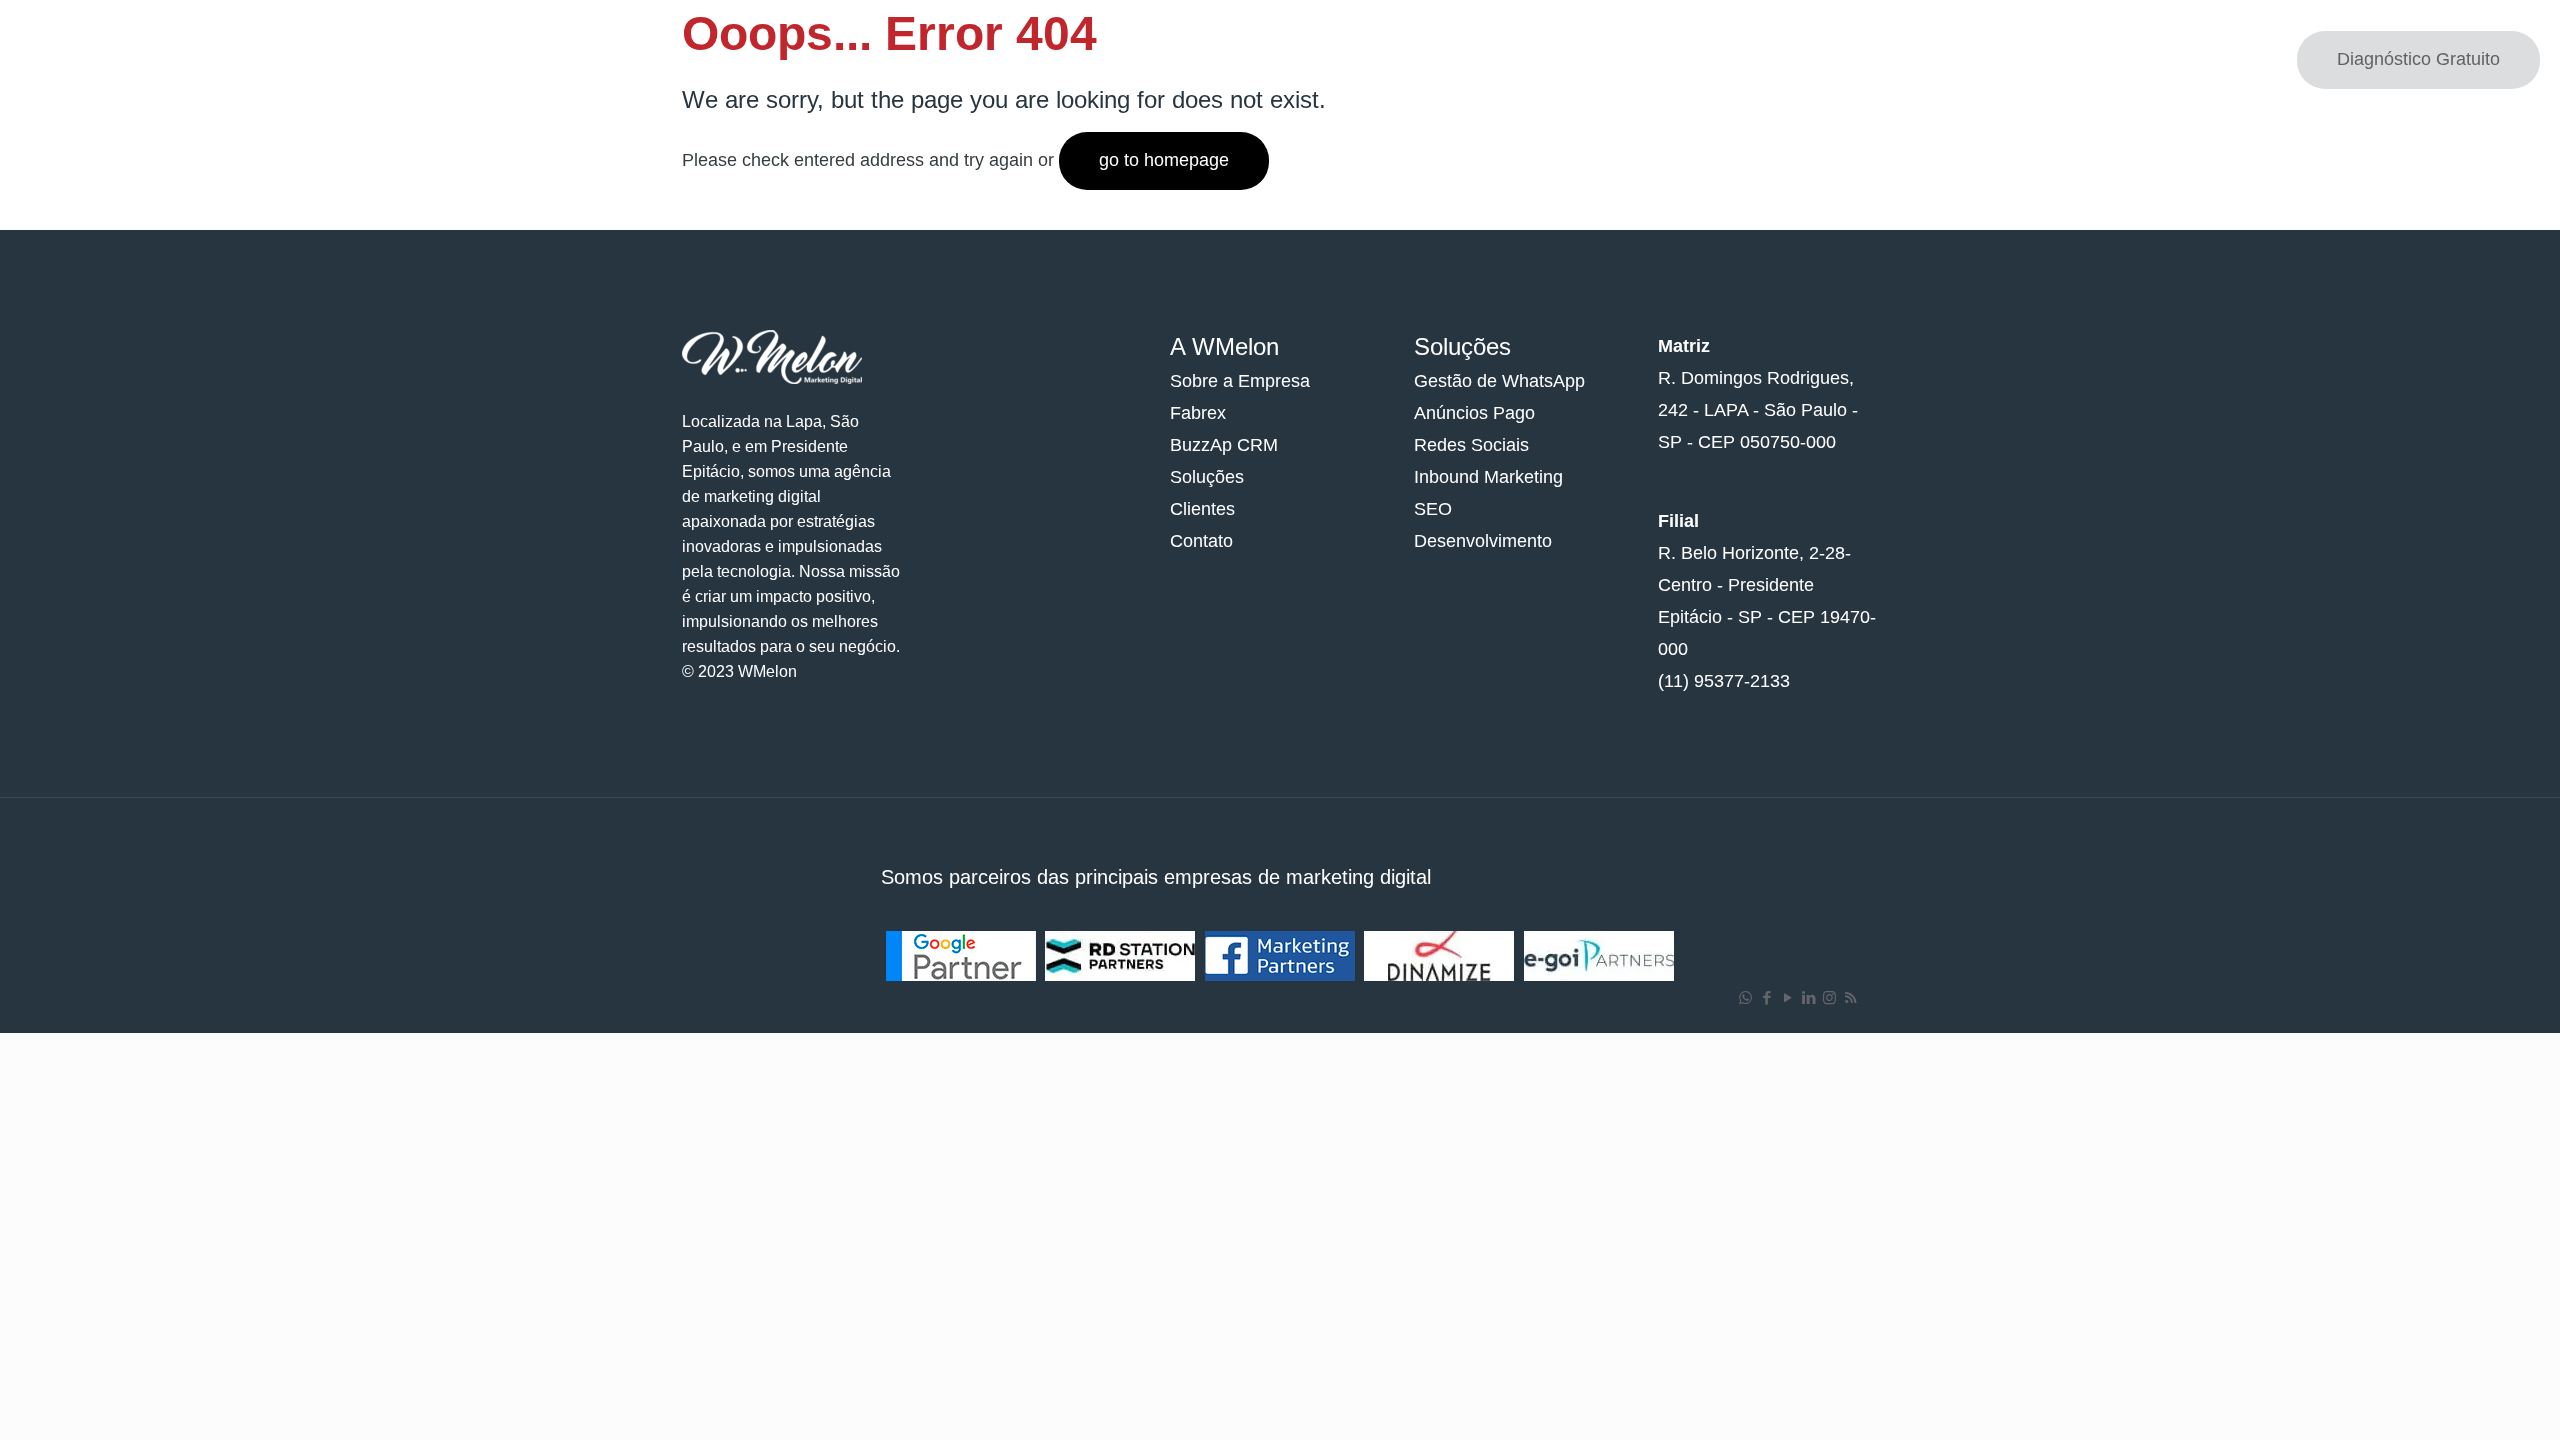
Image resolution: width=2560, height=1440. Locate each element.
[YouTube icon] (1787, 997)
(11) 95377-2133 (1724, 681)
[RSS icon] (1850, 997)
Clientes (1202, 509)
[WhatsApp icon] (1745, 997)
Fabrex (1198, 413)
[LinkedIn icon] (1808, 997)
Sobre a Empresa (1240, 381)
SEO (1433, 509)
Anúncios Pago (1474, 413)
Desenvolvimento (1483, 541)
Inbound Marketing (1488, 477)
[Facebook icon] (1766, 997)
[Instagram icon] (1829, 997)
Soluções (1207, 477)
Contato (1201, 541)
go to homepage (1164, 160)
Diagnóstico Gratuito (2418, 59)
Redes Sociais (1471, 445)
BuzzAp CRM (1224, 445)
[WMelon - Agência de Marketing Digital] (110, 60)
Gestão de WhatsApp (1499, 381)
